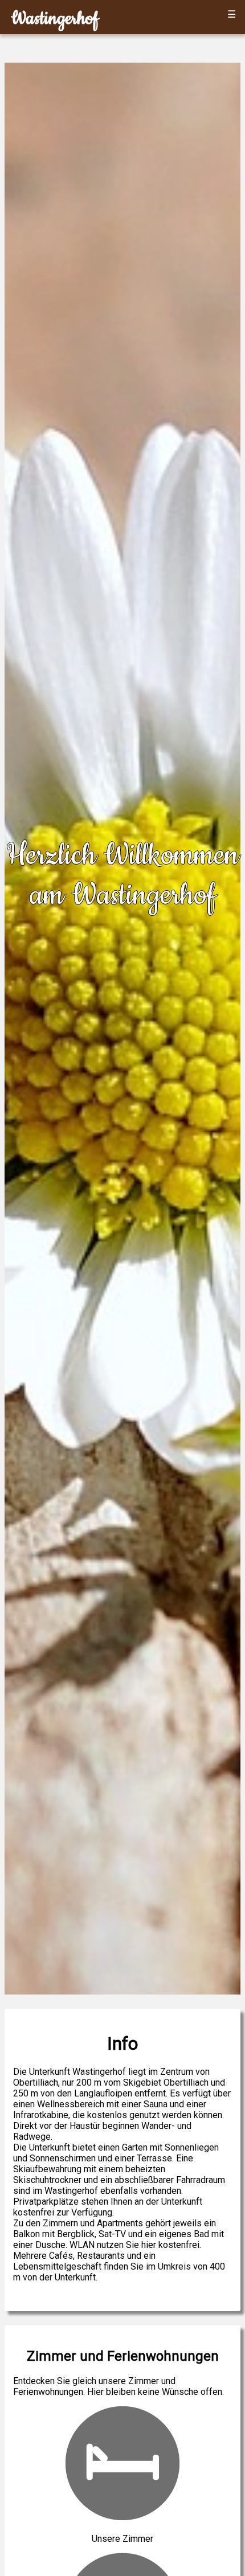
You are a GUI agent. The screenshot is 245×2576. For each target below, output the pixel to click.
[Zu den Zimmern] (122, 2517)
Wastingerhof (55, 19)
